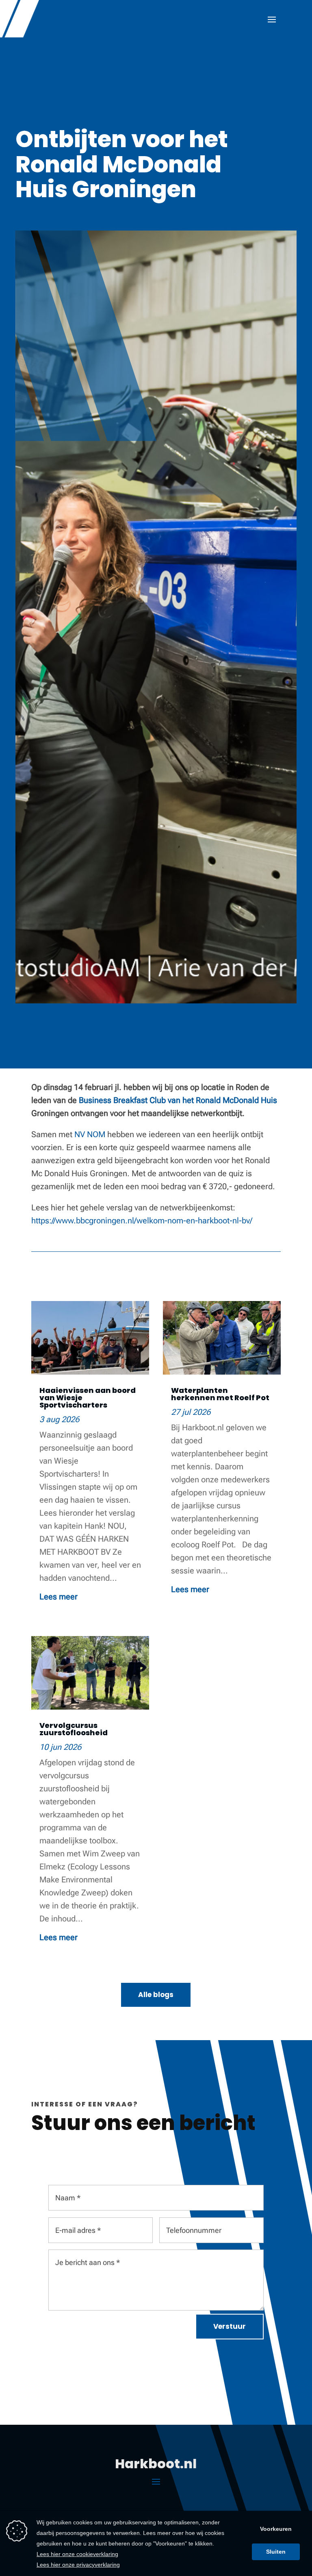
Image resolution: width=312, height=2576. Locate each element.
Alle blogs (156, 1995)
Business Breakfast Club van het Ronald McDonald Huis (178, 1100)
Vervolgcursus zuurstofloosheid (74, 1729)
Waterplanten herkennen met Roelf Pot (220, 1394)
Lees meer (58, 1597)
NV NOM (90, 1134)
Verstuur (230, 2326)
